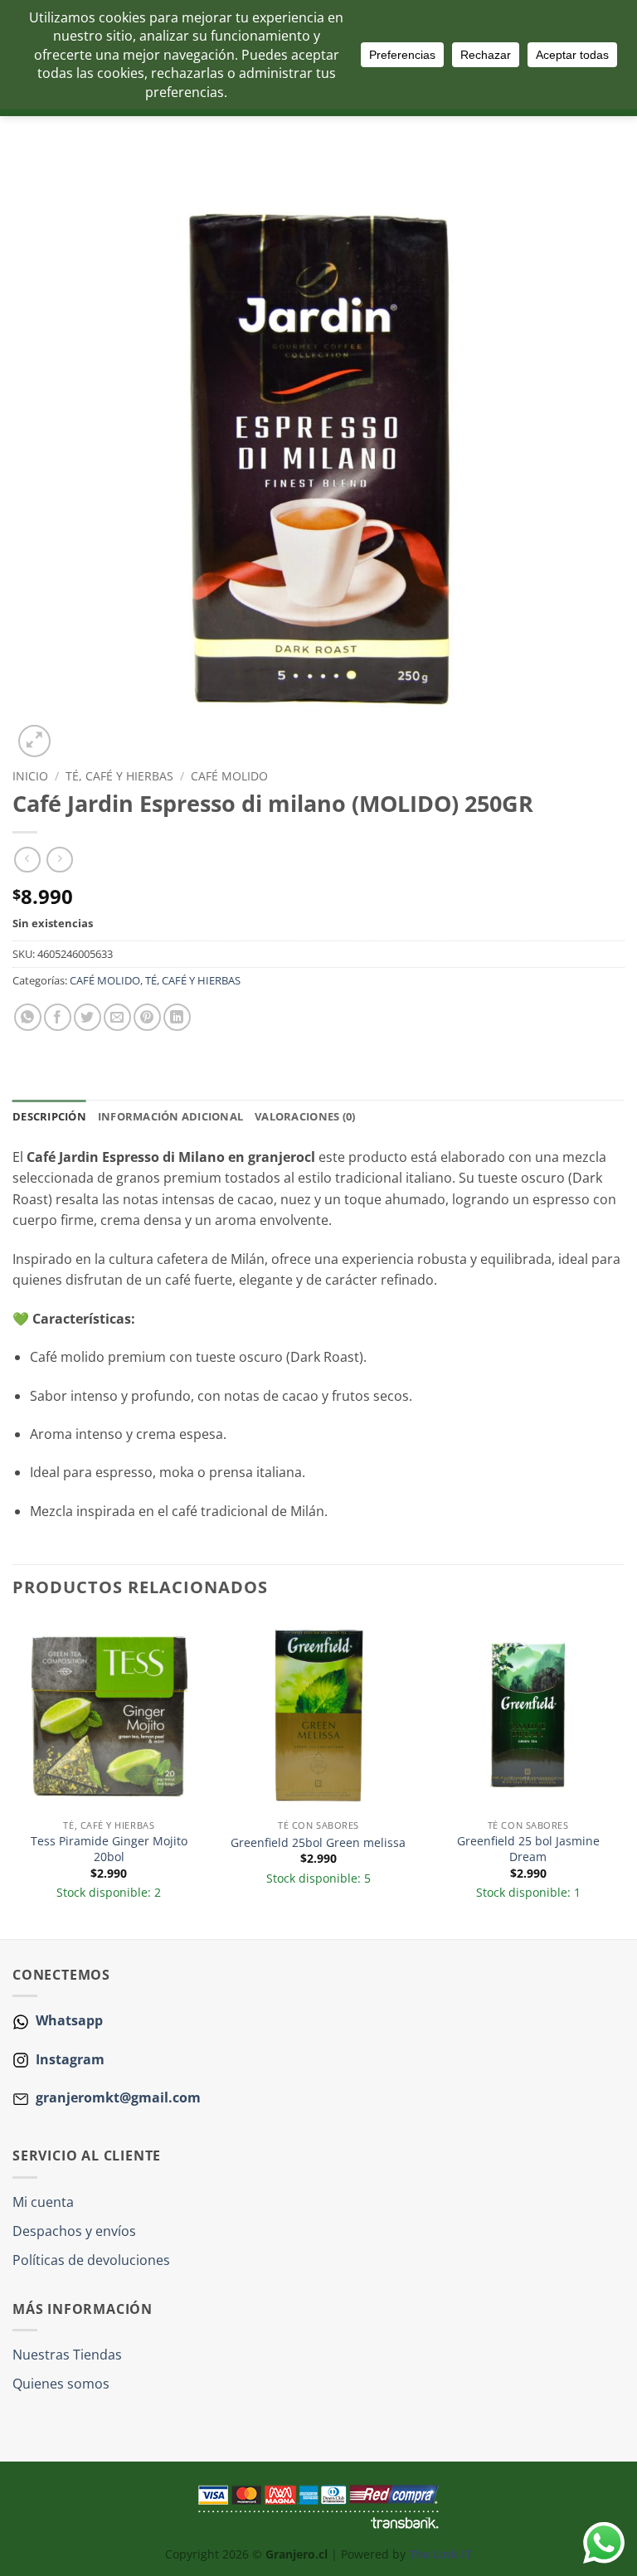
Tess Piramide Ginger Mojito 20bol (109, 1849)
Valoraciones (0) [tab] (305, 1116)
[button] (34, 741)
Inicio (30, 776)
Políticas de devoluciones (91, 2260)
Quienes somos (61, 2384)
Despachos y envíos (74, 2231)
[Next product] (27, 860)
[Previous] (13, 1777)
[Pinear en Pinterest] (147, 1017)
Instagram (68, 2059)
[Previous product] (59, 860)
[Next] (624, 1777)
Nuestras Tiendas (67, 2355)
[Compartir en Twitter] (88, 1017)
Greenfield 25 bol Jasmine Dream (528, 1849)
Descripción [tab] (49, 1116)
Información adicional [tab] (170, 1116)
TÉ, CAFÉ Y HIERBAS (119, 776)
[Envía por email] (117, 1017)
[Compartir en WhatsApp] (28, 1017)
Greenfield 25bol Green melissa (318, 1843)
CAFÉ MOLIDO (229, 776)
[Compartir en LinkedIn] (177, 1017)
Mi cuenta (43, 2202)
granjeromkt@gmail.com (118, 2097)
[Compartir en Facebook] (58, 1017)
